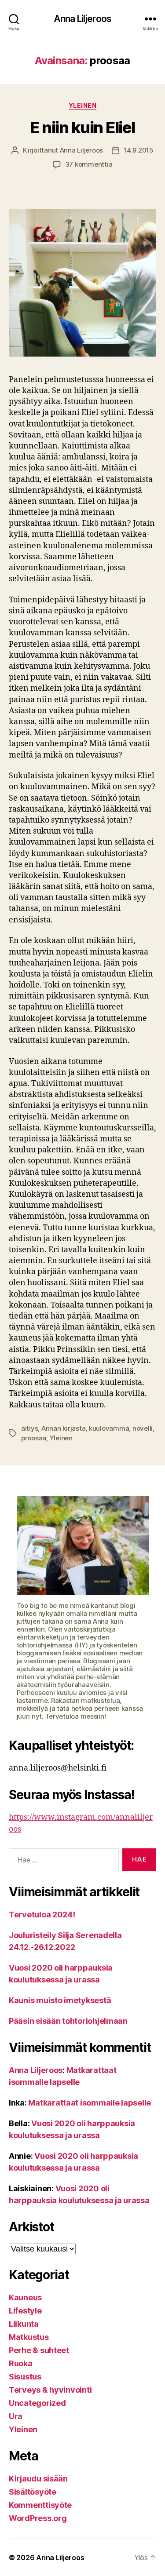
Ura (16, 2416)
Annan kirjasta (63, 1428)
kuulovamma (109, 1428)
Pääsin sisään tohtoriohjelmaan (68, 2021)
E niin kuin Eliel (82, 128)
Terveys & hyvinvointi (50, 2390)
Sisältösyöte (33, 2492)
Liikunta (24, 2324)
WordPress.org (38, 2518)
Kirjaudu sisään (38, 2479)
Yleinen (83, 105)
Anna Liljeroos (82, 19)
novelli (143, 1428)
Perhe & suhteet (39, 2350)
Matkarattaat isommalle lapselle (90, 2103)
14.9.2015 (139, 150)
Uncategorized (37, 2403)
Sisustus (25, 2377)
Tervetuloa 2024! (42, 1915)
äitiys (29, 1428)
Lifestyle (25, 2311)
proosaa (34, 1438)
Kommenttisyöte (40, 2505)
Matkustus (29, 2337)
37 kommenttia (89, 164)
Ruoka (21, 2363)
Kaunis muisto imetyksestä (60, 2000)
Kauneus (25, 2297)
